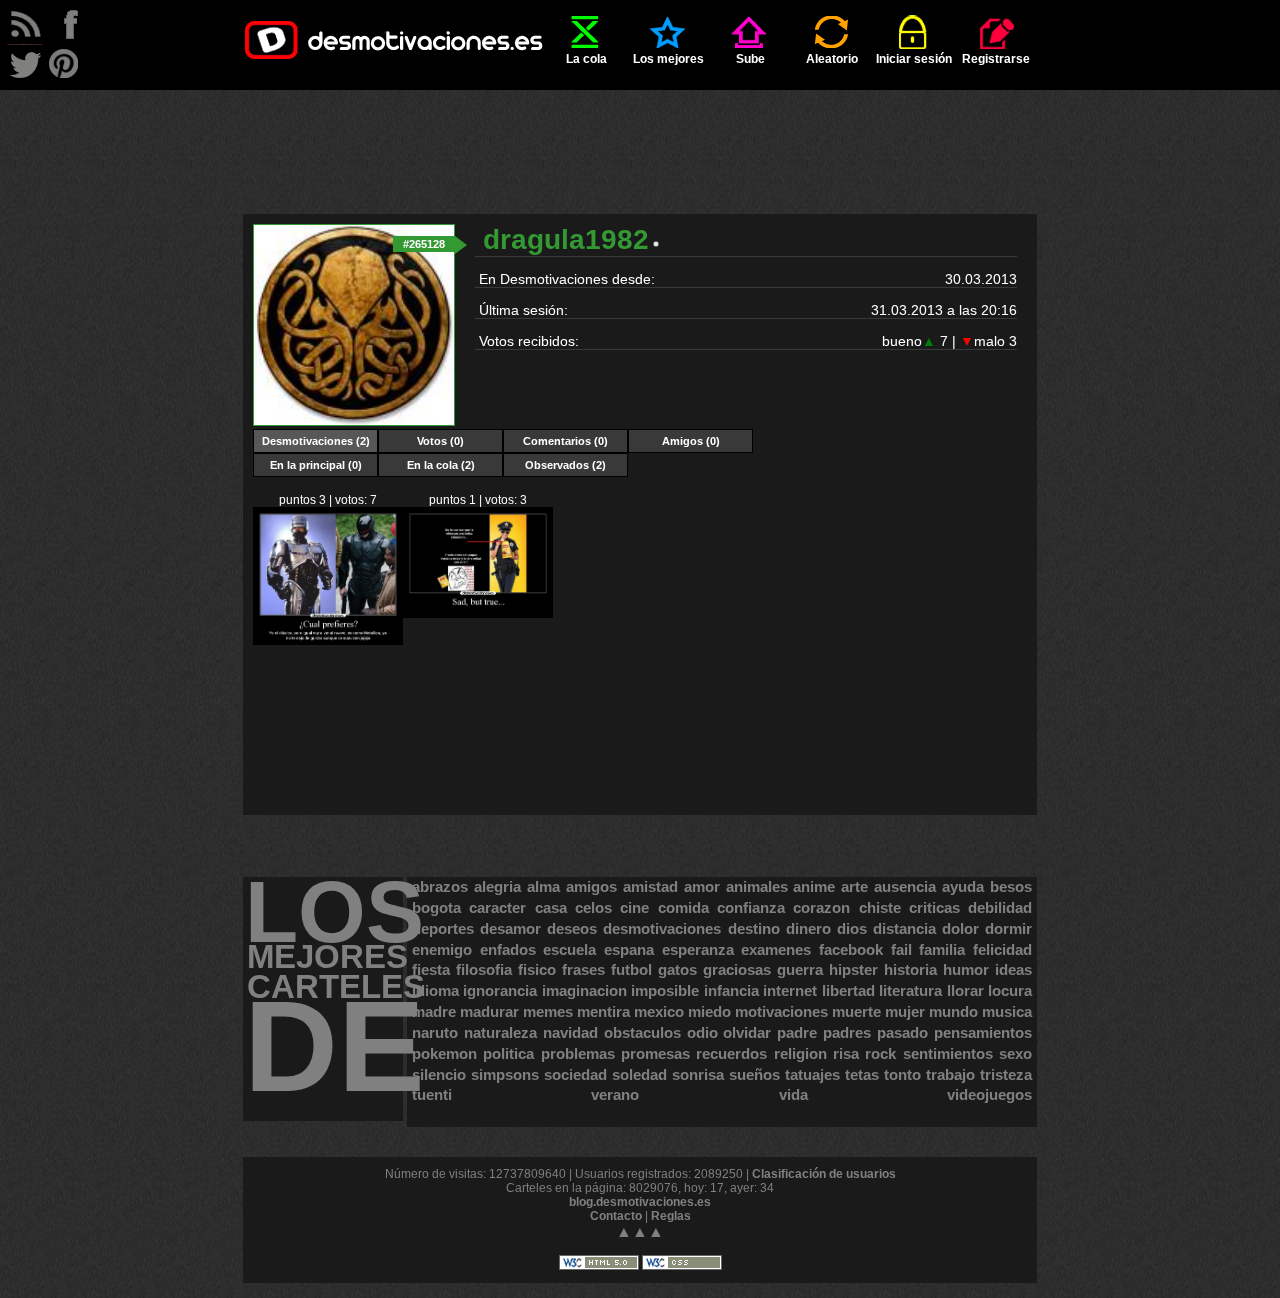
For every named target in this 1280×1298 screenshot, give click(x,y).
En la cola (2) (441, 465)
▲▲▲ (640, 1231)
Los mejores (668, 59)
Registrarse (996, 59)
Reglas (671, 1216)
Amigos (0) (691, 441)
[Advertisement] (640, 135)
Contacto (616, 1216)
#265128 (424, 244)
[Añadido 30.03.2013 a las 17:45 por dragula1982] (478, 614)
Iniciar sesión (914, 59)
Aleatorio (832, 59)
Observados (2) (565, 465)
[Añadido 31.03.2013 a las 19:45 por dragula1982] (328, 641)
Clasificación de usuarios (824, 1174)
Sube (750, 59)
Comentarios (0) (565, 441)
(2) (316, 441)
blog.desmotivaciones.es (640, 1202)
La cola (586, 59)
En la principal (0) (316, 465)
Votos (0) (440, 441)
